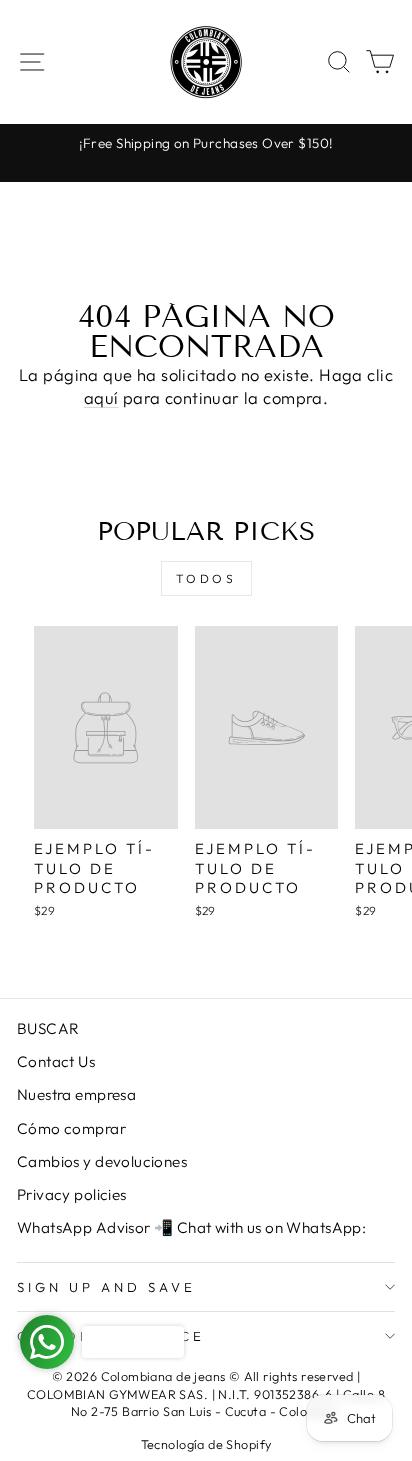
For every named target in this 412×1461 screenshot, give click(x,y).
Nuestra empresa (76, 1094)
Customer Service (111, 1336)
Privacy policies (72, 1194)
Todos (206, 578)
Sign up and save (106, 1287)
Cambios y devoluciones (102, 1161)
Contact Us (56, 1061)
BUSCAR (48, 1028)
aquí (101, 397)
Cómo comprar (71, 1128)
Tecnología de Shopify (206, 1444)
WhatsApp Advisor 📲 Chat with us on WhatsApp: (191, 1227)
